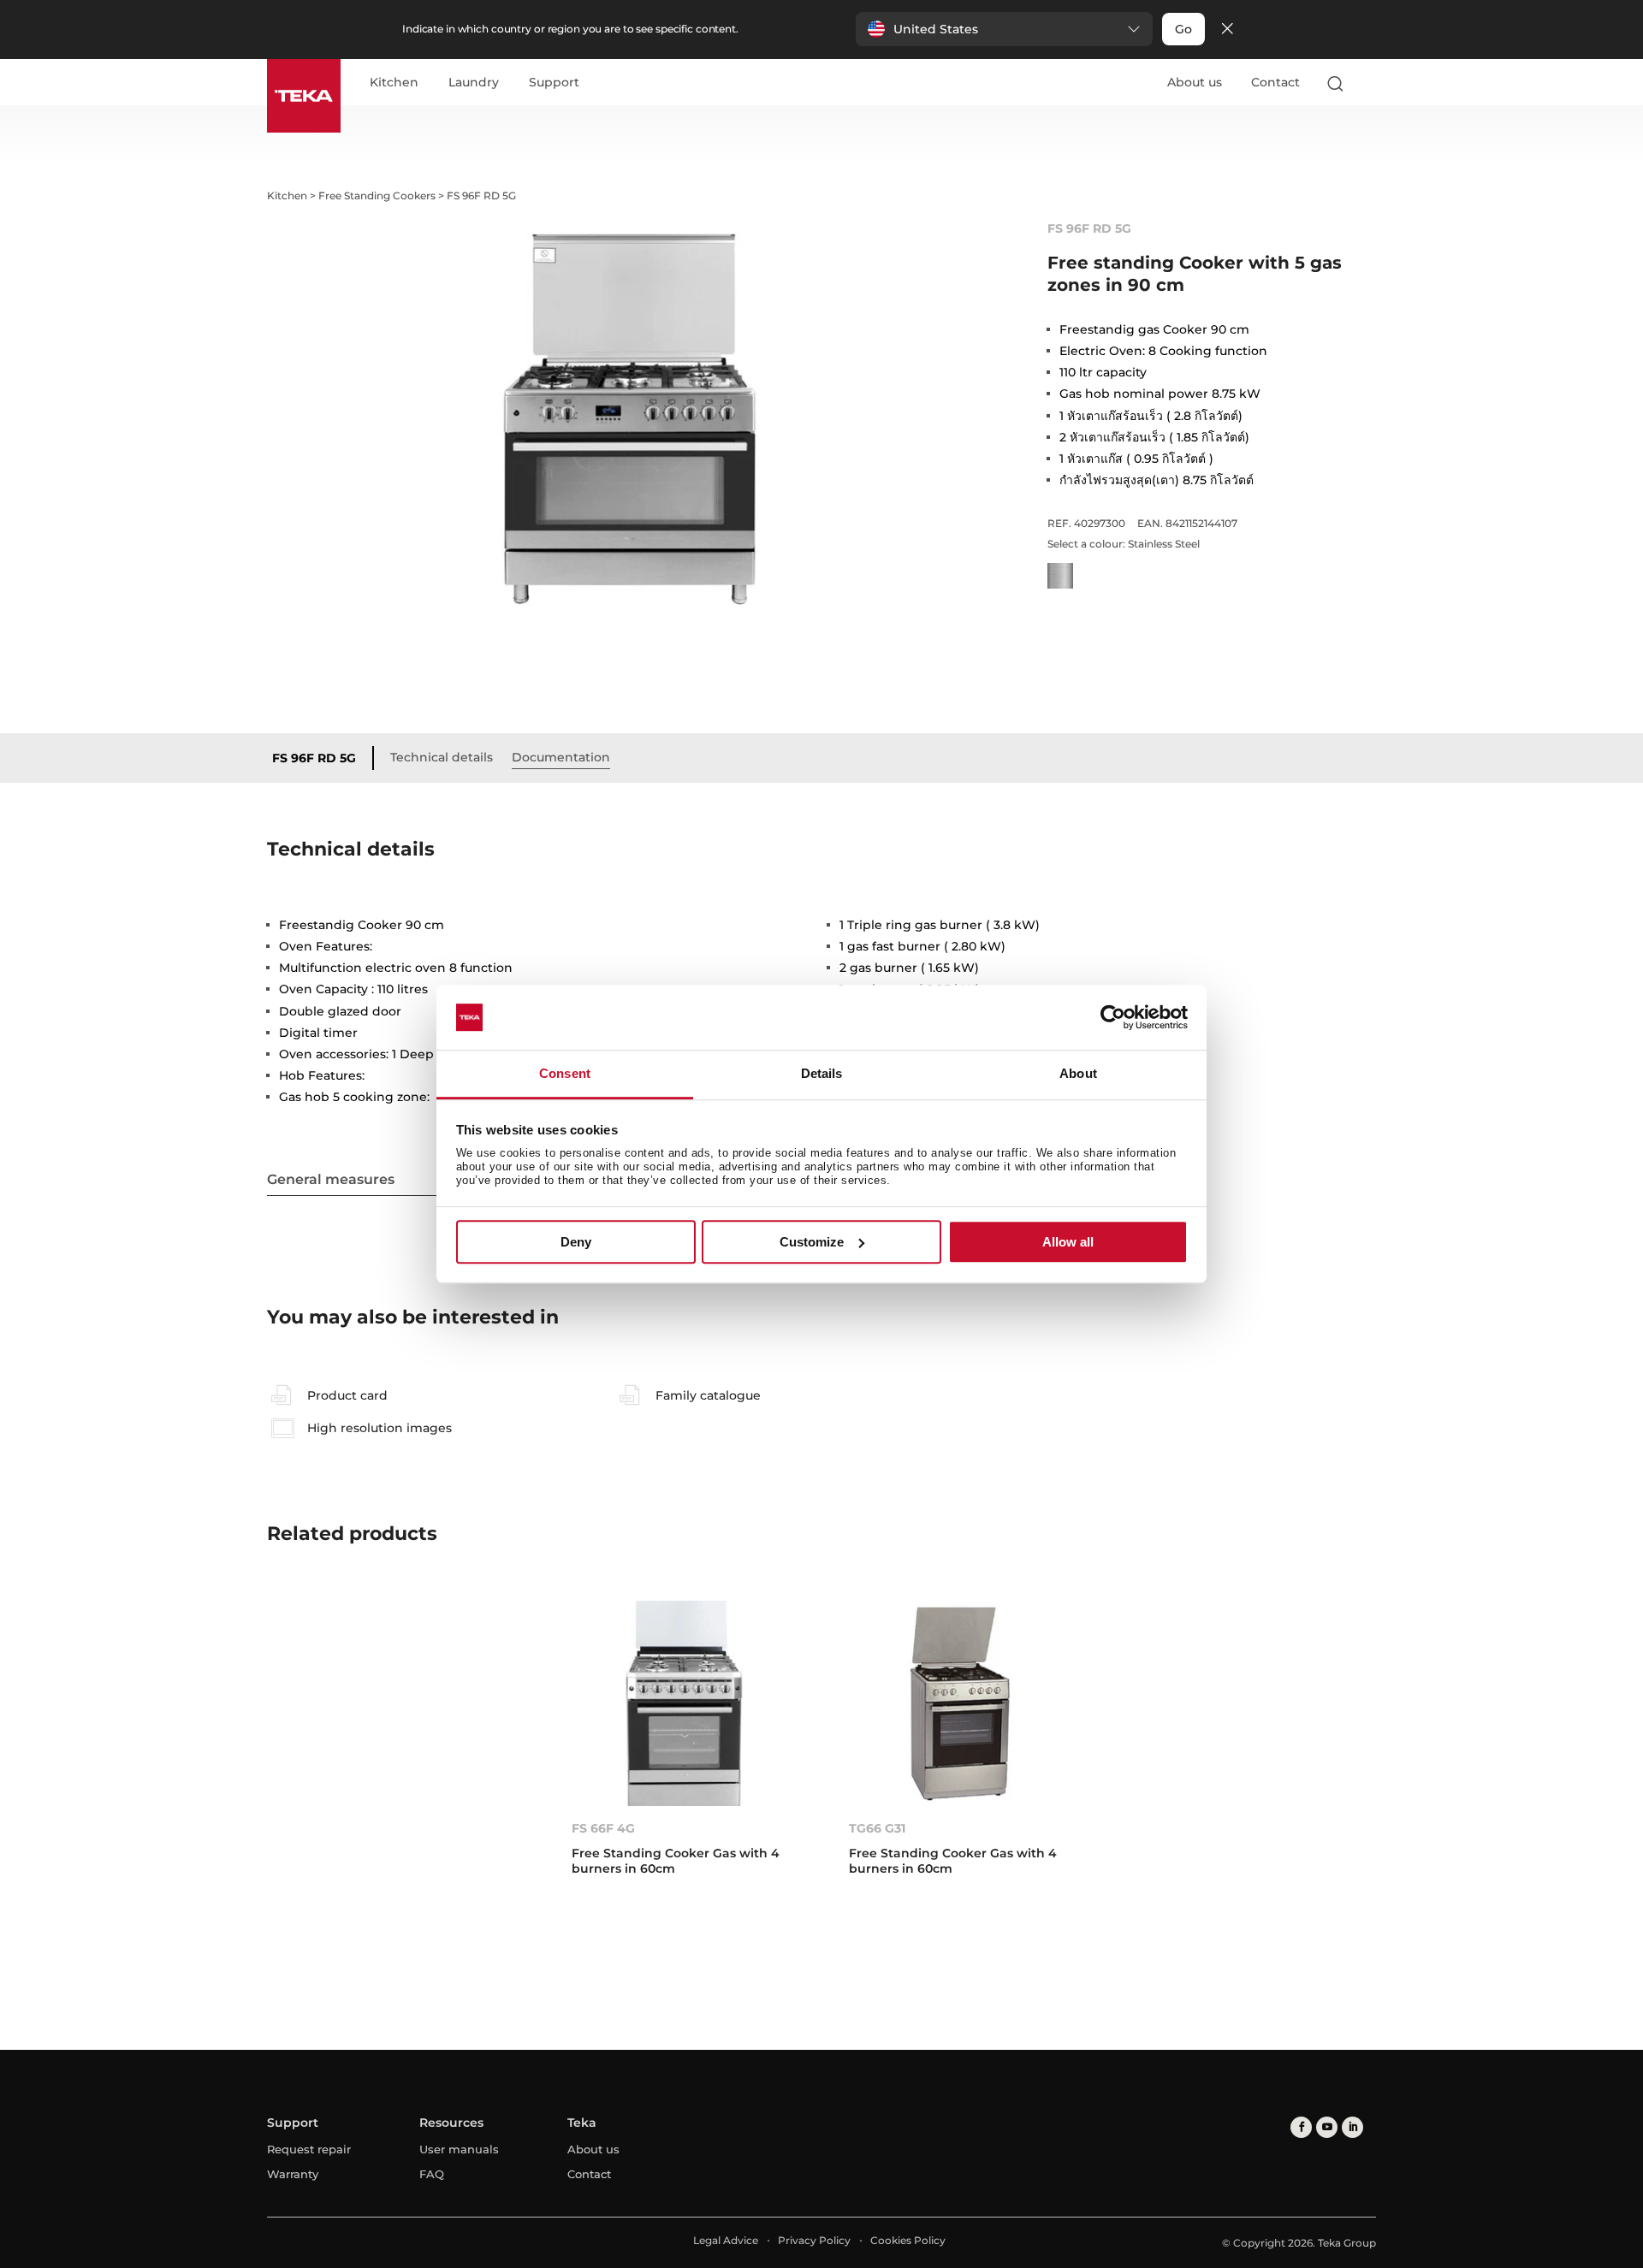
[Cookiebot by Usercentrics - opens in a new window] (1113, 1017)
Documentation (561, 757)
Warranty (293, 2174)
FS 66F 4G (603, 1828)
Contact (1275, 82)
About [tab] (1078, 1074)
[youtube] (1327, 2127)
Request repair (309, 2149)
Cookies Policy (908, 2240)
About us (1195, 82)
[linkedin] (1352, 2127)
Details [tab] (822, 1074)
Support (554, 83)
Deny (576, 1242)
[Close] (1227, 30)
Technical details (442, 757)
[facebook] (1301, 2127)
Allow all (1068, 1242)
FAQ (432, 2174)
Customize (812, 1242)
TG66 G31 (877, 1828)
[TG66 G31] (960, 1703)
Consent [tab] (565, 1074)
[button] (1004, 29)
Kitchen (394, 83)
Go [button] (1183, 29)
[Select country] (1368, 83)
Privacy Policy (814, 2240)
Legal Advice (726, 2240)
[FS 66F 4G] (683, 1703)
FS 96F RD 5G (314, 758)
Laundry (474, 83)
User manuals (459, 2149)
